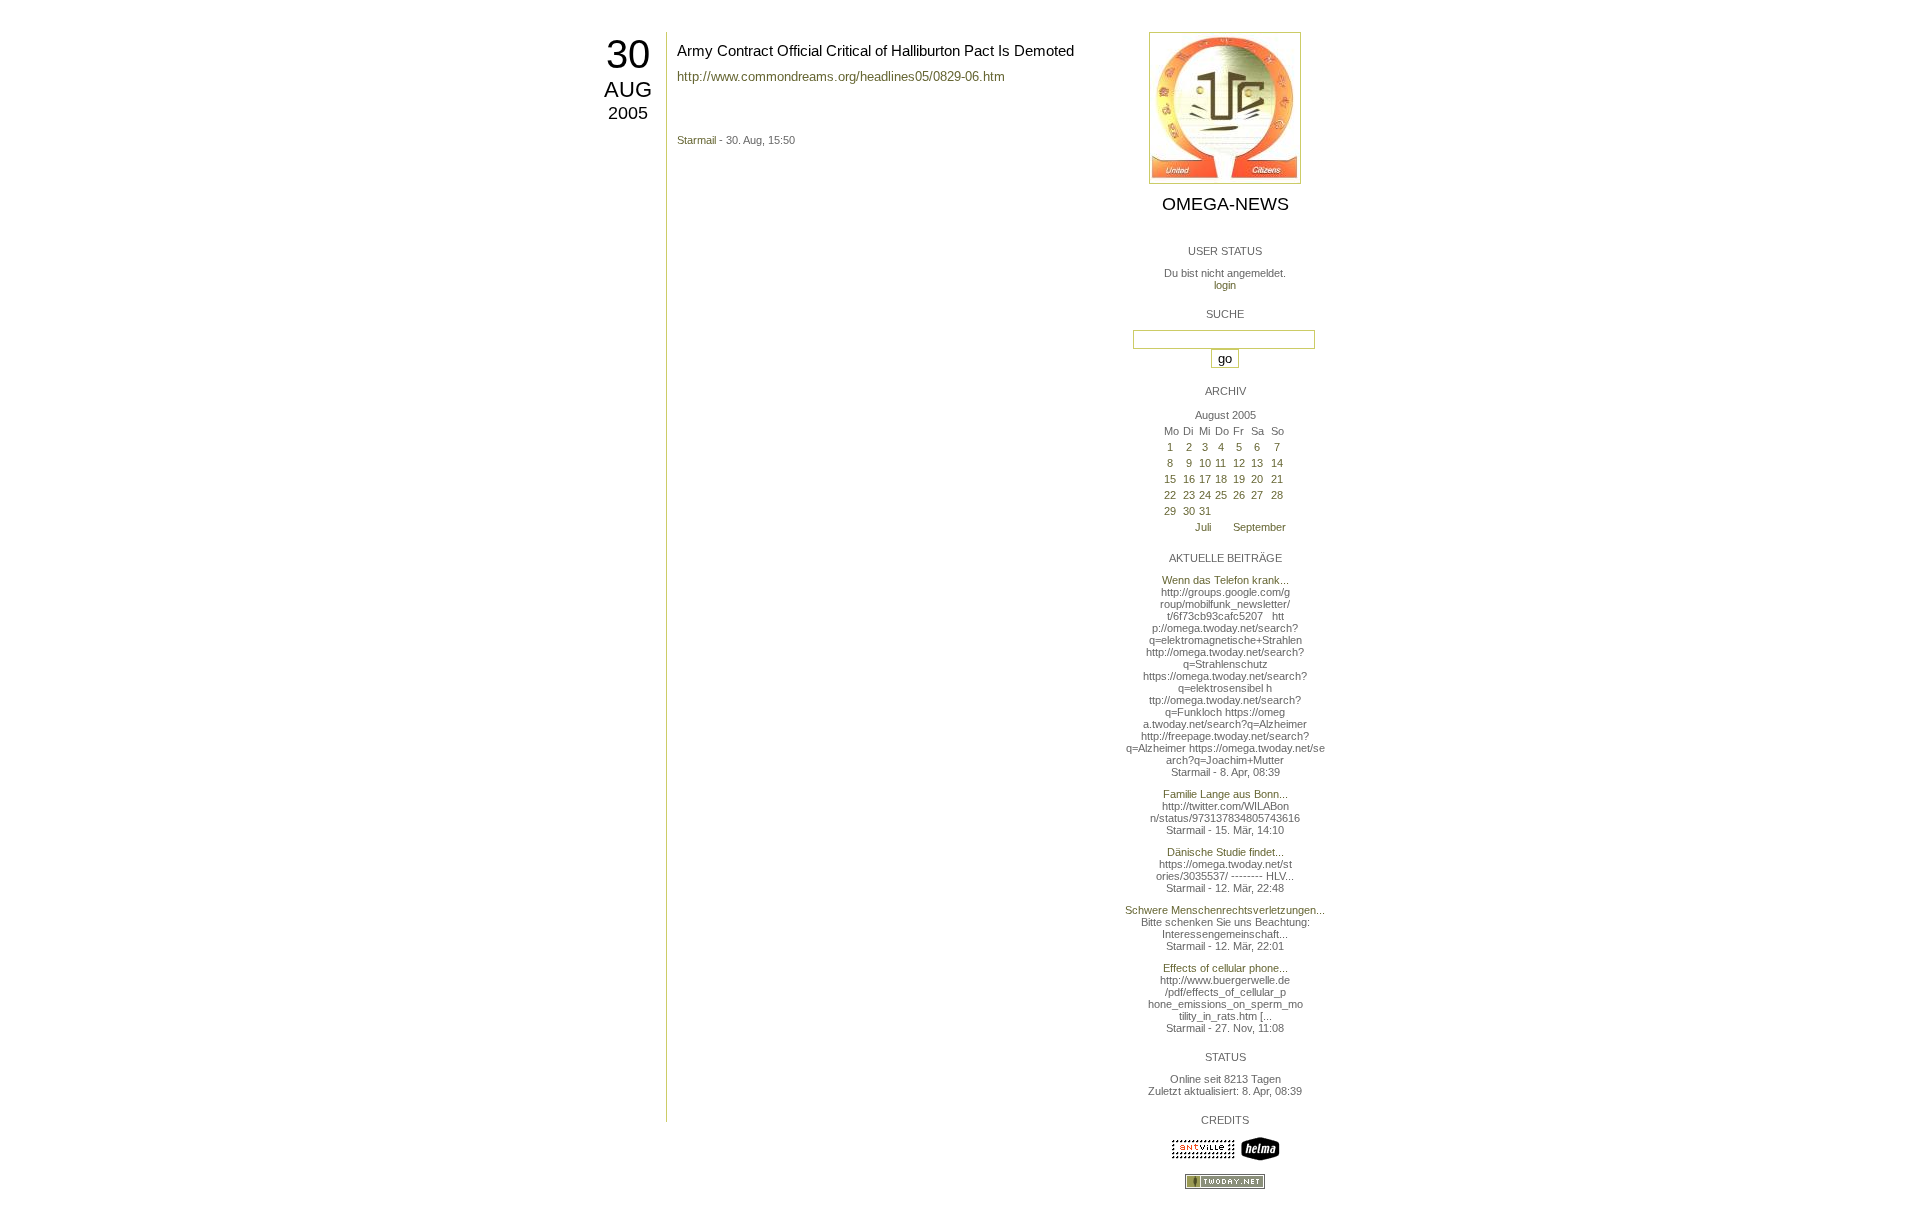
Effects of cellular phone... (1225, 968)
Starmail (696, 140)
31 (1205, 511)
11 (1220, 463)
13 (1257, 463)
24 (1205, 495)
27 (1257, 495)
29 (1170, 511)
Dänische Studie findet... (1225, 852)
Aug (628, 89)
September (1259, 527)
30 (628, 54)
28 (1277, 495)
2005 (628, 113)
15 (1170, 479)
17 (1205, 479)
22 (1170, 495)
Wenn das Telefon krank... (1225, 580)
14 (1277, 463)
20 (1257, 479)
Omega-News (1225, 204)
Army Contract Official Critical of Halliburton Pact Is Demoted (875, 50)
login (1225, 285)
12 (1239, 463)
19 (1239, 479)
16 (1189, 479)
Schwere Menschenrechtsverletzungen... (1225, 910)
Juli (1203, 527)
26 (1239, 495)
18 (1221, 479)
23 (1189, 495)
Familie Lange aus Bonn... (1225, 794)
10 (1205, 463)
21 (1277, 479)
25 (1221, 495)
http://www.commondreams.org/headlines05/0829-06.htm (841, 76)
